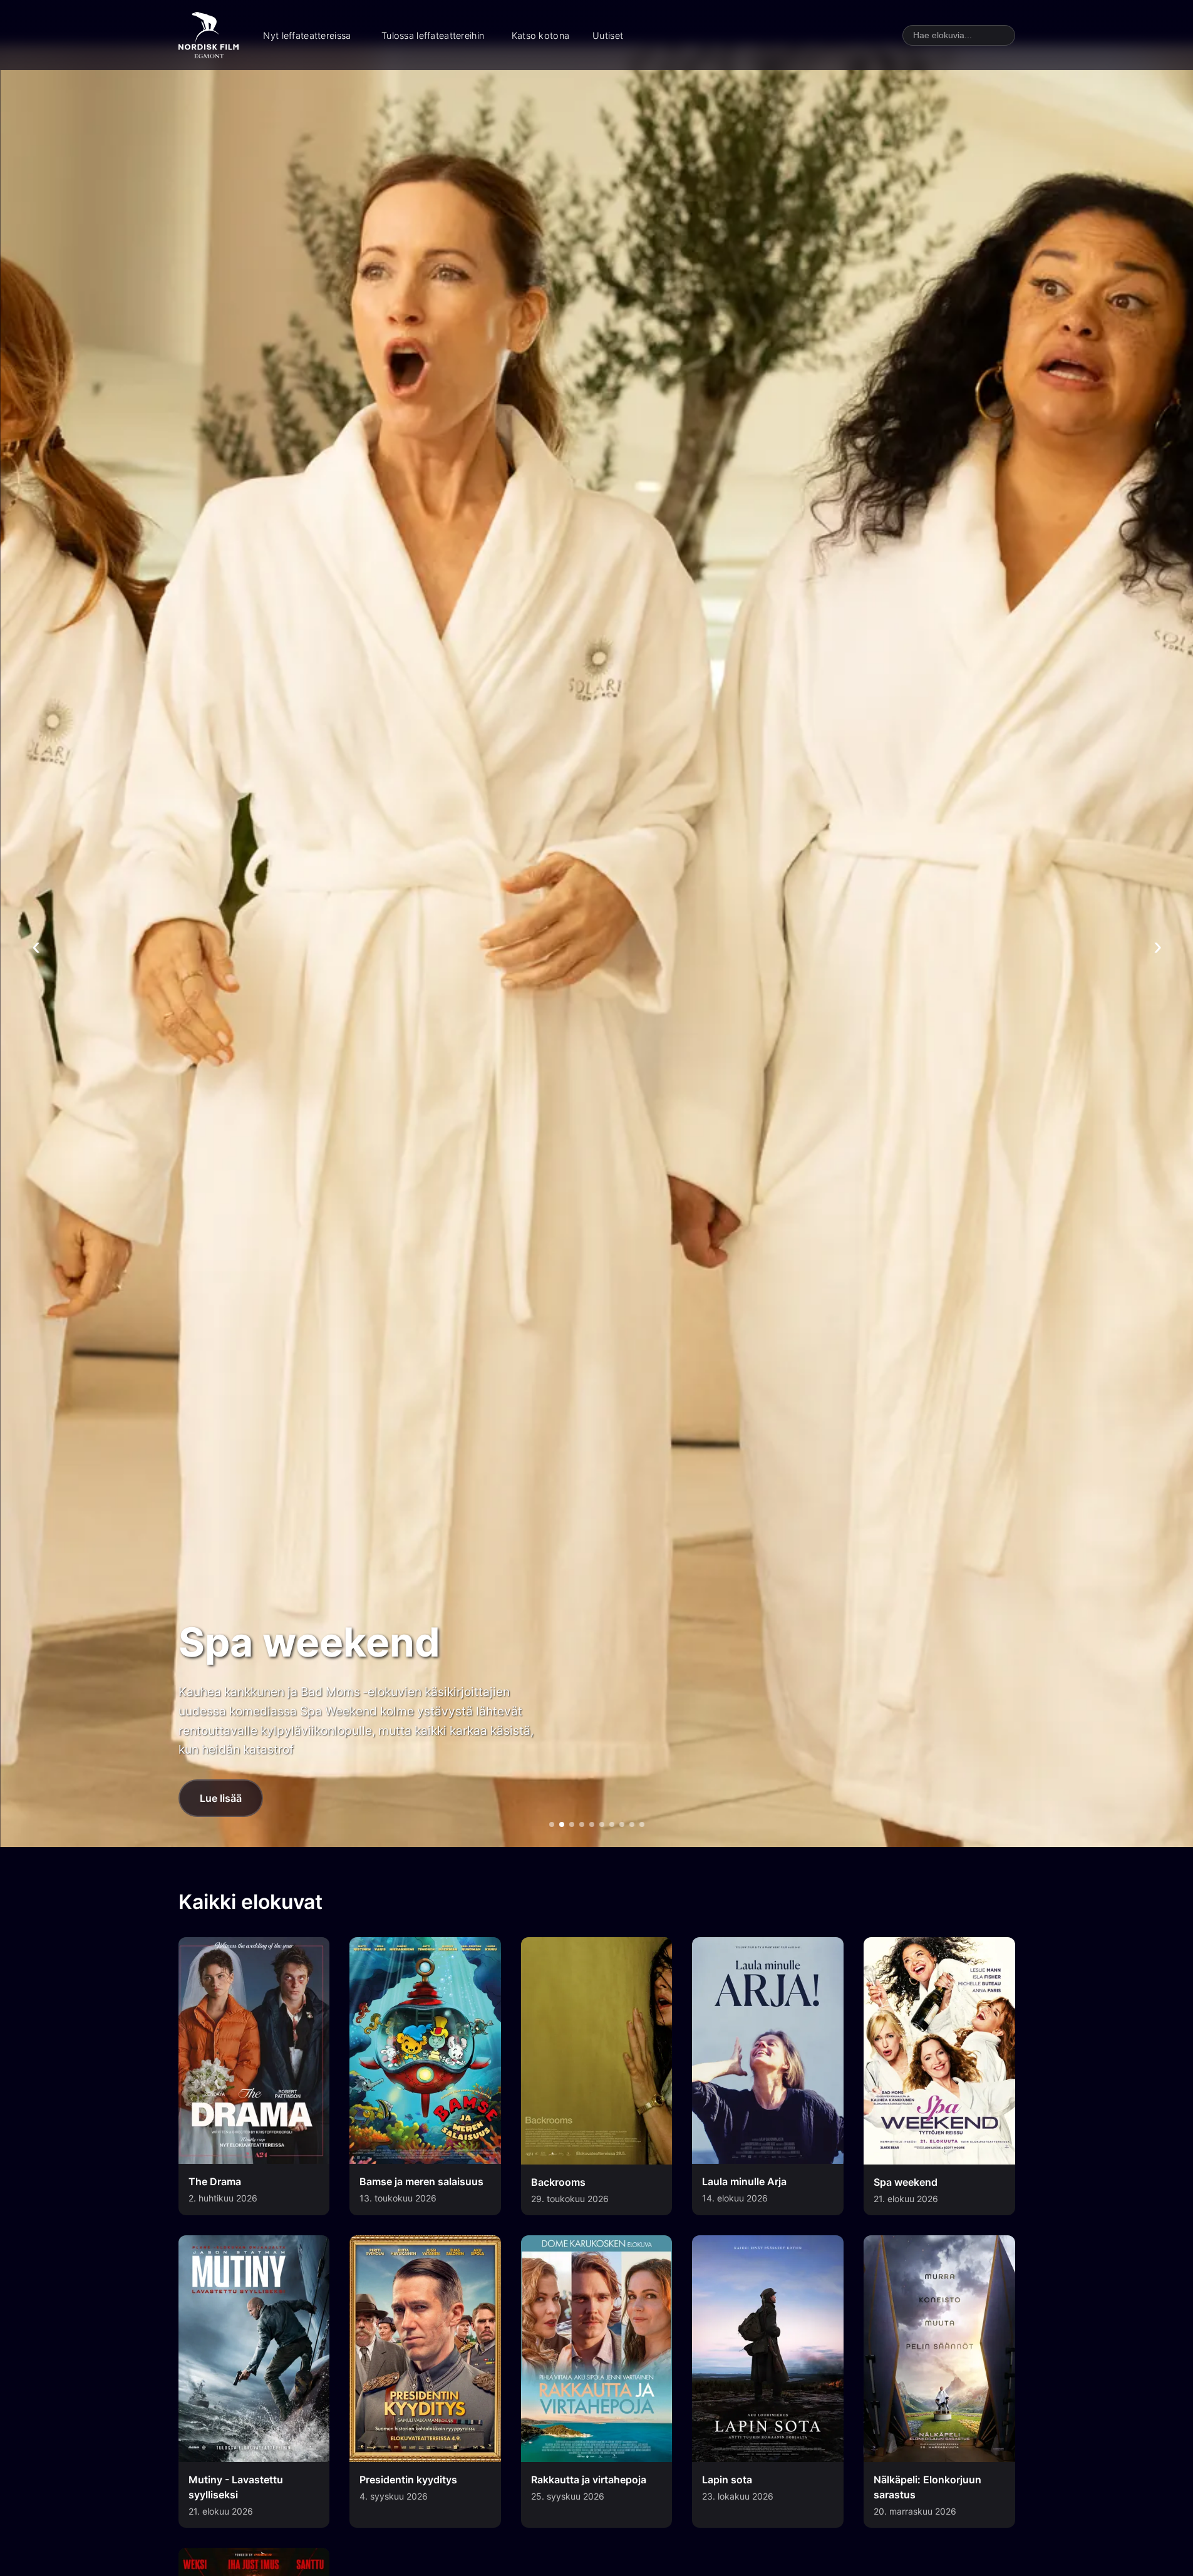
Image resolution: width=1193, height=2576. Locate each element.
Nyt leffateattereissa (307, 35)
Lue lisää (221, 1798)
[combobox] (959, 35)
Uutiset (608, 35)
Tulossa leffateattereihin (433, 35)
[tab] (552, 1824)
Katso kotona (540, 35)
